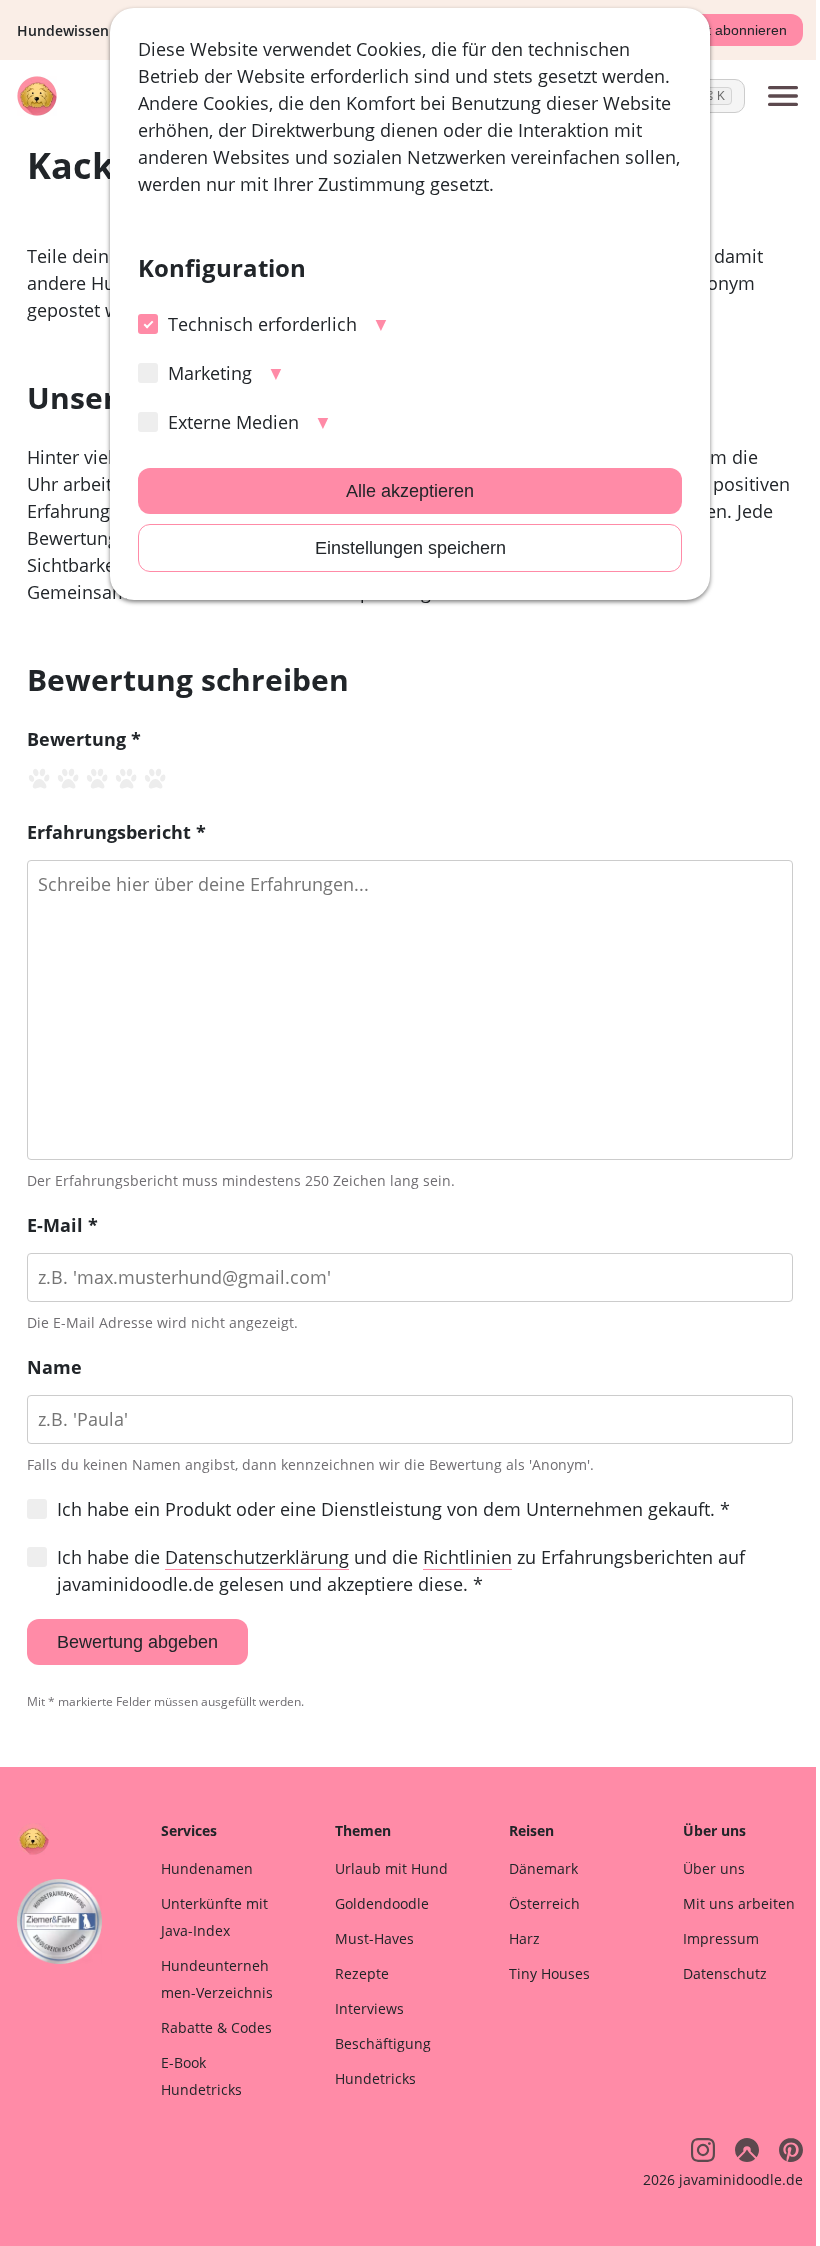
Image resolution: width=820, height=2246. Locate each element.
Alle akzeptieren (410, 491)
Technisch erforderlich (262, 324)
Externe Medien (233, 422)
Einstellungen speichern (410, 548)
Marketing (210, 373)
